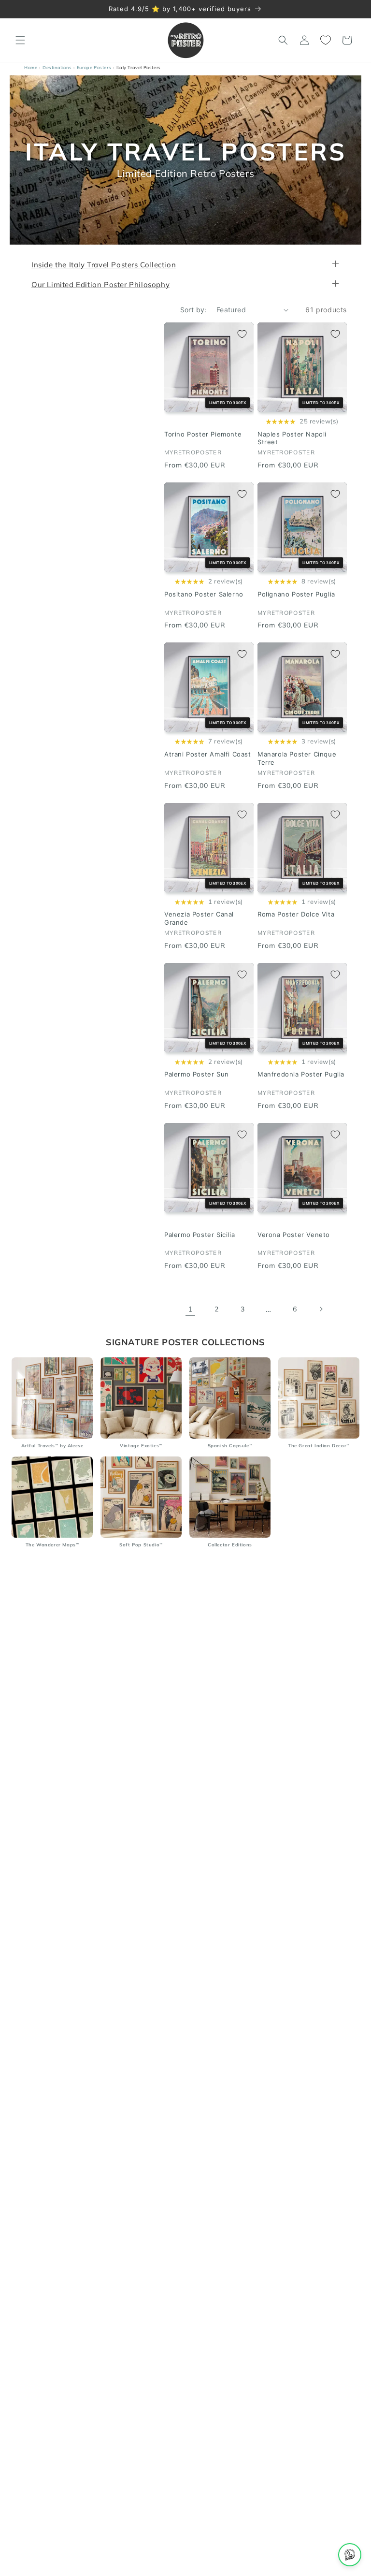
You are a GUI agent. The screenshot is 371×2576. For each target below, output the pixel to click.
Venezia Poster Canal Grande (199, 919)
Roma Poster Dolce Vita (296, 915)
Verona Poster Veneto (294, 1235)
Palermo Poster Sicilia (200, 1235)
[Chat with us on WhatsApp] (350, 2555)
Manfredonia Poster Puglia (301, 1075)
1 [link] (191, 1309)
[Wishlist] (326, 40)
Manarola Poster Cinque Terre (297, 758)
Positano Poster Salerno (204, 594)
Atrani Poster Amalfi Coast (208, 754)
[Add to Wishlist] (242, 334)
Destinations (57, 67)
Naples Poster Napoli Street (292, 438)
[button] (20, 40)
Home (31, 67)
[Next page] (321, 1310)
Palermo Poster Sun (197, 1075)
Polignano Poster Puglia (296, 594)
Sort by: (193, 310)
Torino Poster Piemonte (203, 434)
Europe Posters (94, 67)
